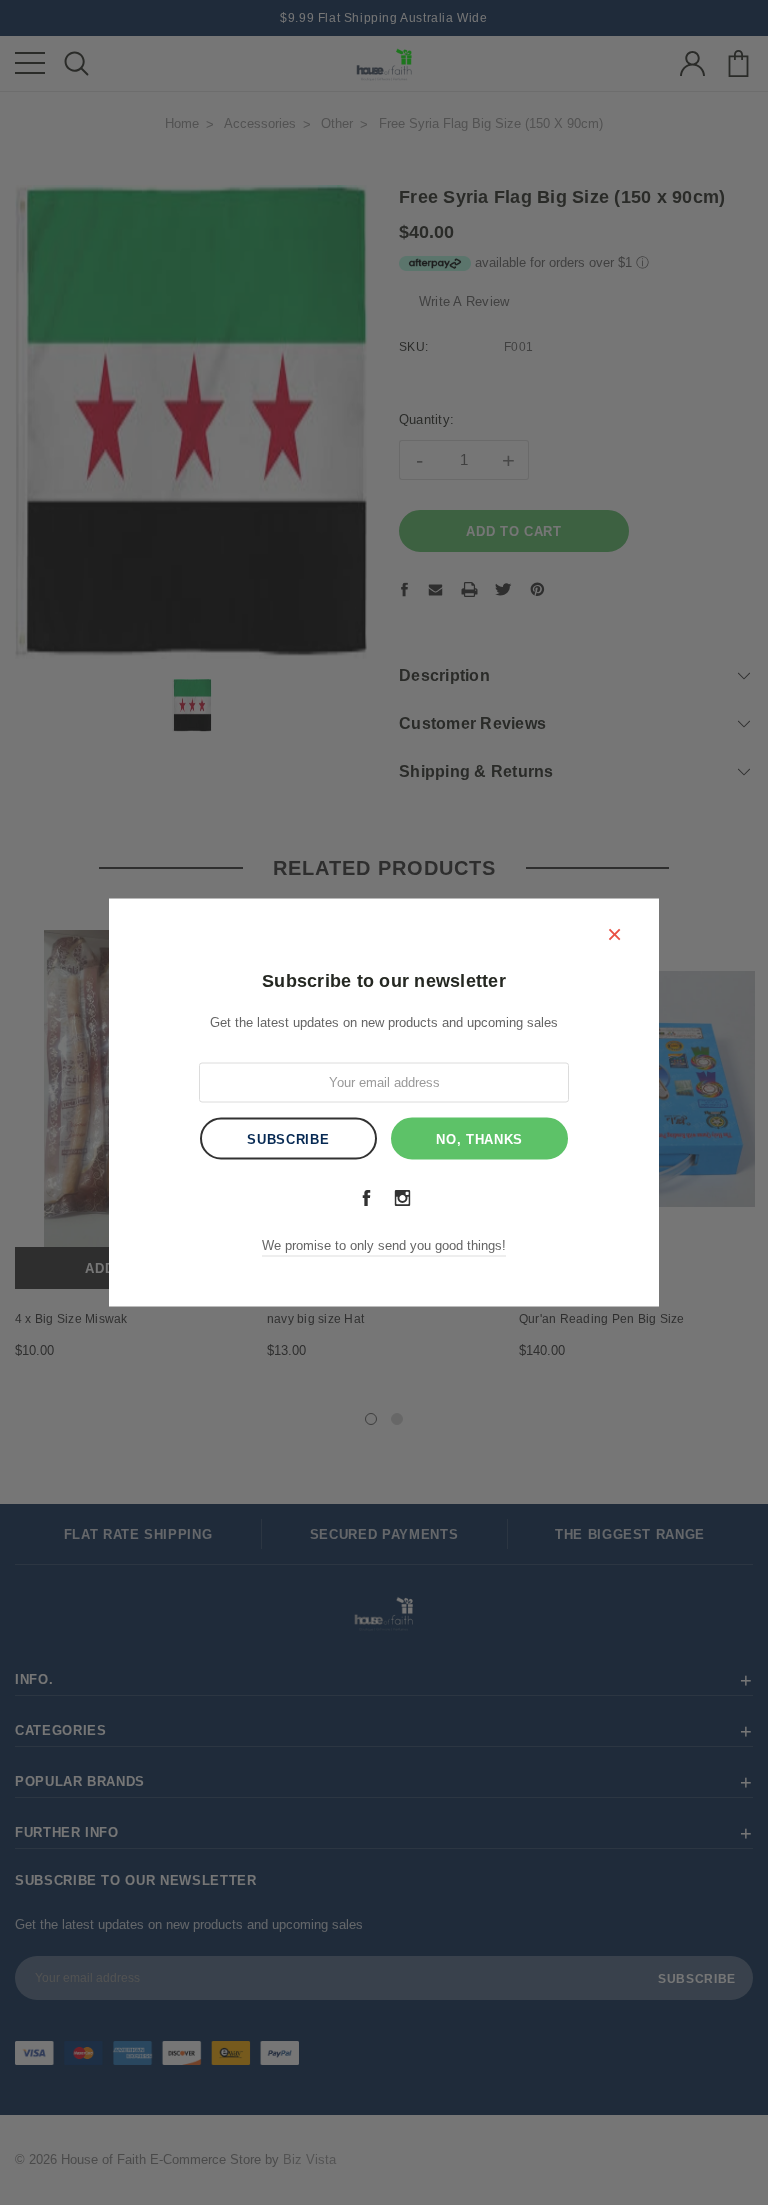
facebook (366, 1197)
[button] (614, 933)
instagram (402, 1197)
